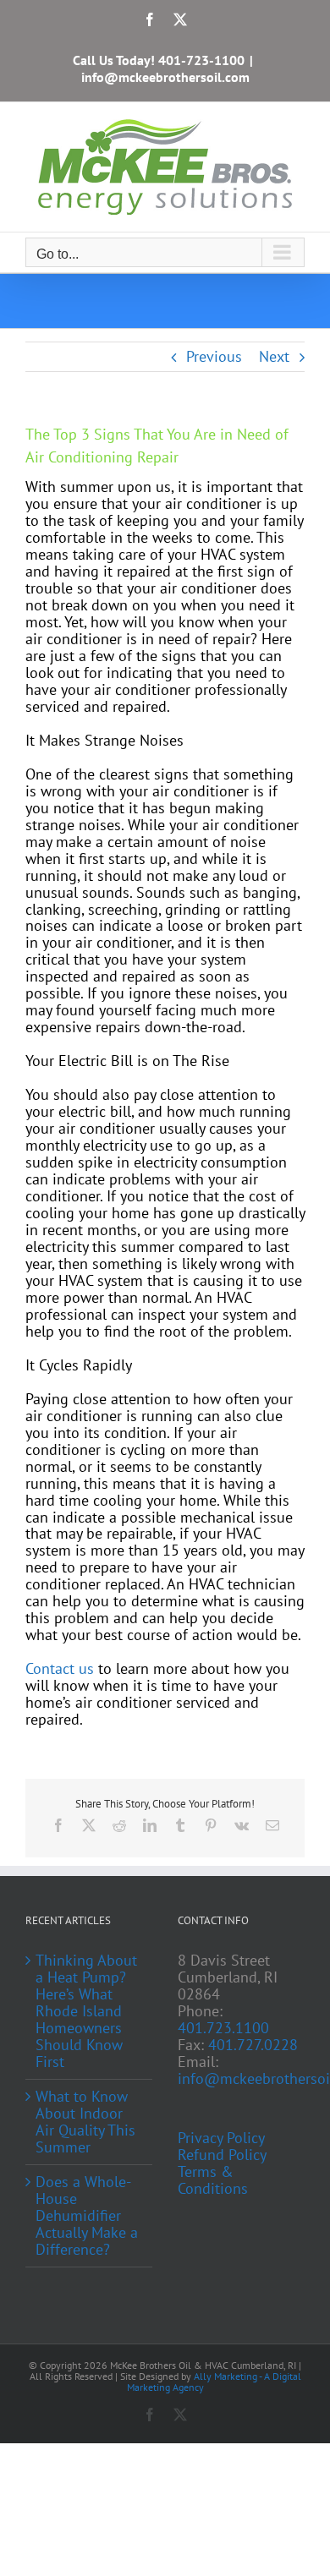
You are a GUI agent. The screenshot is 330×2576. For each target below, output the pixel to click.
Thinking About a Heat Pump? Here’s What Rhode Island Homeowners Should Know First (86, 2011)
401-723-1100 (201, 60)
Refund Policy (222, 2155)
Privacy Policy (221, 2138)
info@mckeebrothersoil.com (165, 77)
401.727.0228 (253, 2045)
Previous (214, 356)
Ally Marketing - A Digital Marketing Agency (214, 2382)
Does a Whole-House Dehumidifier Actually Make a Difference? (87, 2216)
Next (274, 356)
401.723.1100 (223, 2028)
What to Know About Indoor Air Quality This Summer (85, 2122)
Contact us (60, 1668)
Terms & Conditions (213, 2180)
